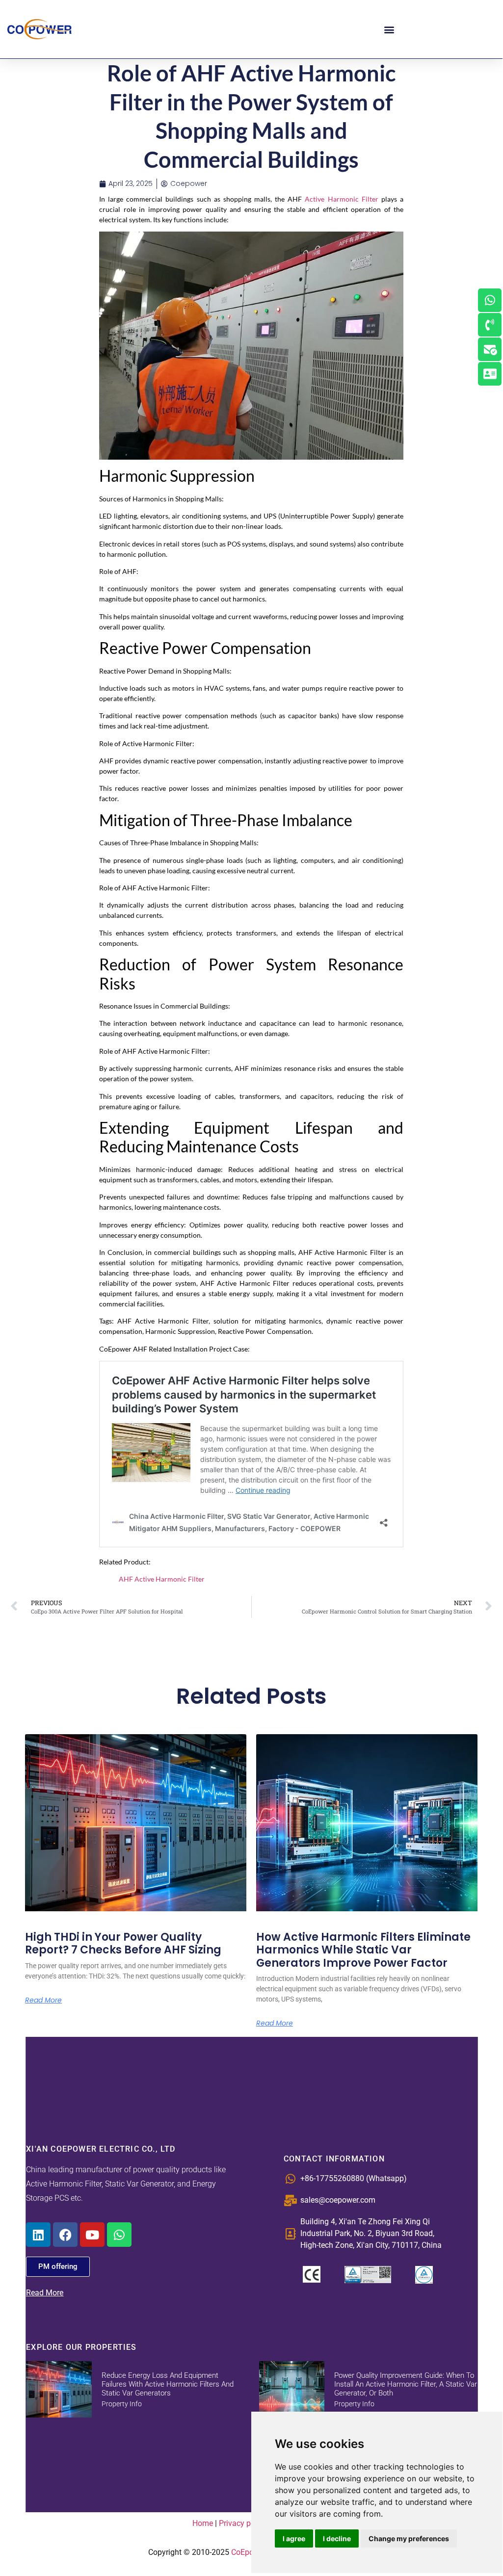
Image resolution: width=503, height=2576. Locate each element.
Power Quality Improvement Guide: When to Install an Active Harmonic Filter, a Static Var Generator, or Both (406, 2384)
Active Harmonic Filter (341, 199)
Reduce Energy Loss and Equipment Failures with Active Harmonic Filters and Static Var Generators (168, 2384)
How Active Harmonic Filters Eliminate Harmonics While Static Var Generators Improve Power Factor (363, 1950)
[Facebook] (65, 2235)
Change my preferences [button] (409, 2538)
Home (203, 2523)
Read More (43, 2000)
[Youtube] (92, 2235)
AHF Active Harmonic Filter (162, 1579)
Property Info (122, 2404)
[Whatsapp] (119, 2235)
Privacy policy (243, 2523)
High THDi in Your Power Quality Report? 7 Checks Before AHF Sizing (123, 1943)
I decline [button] (337, 2538)
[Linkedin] (38, 2235)
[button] (389, 29)
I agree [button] (294, 2538)
